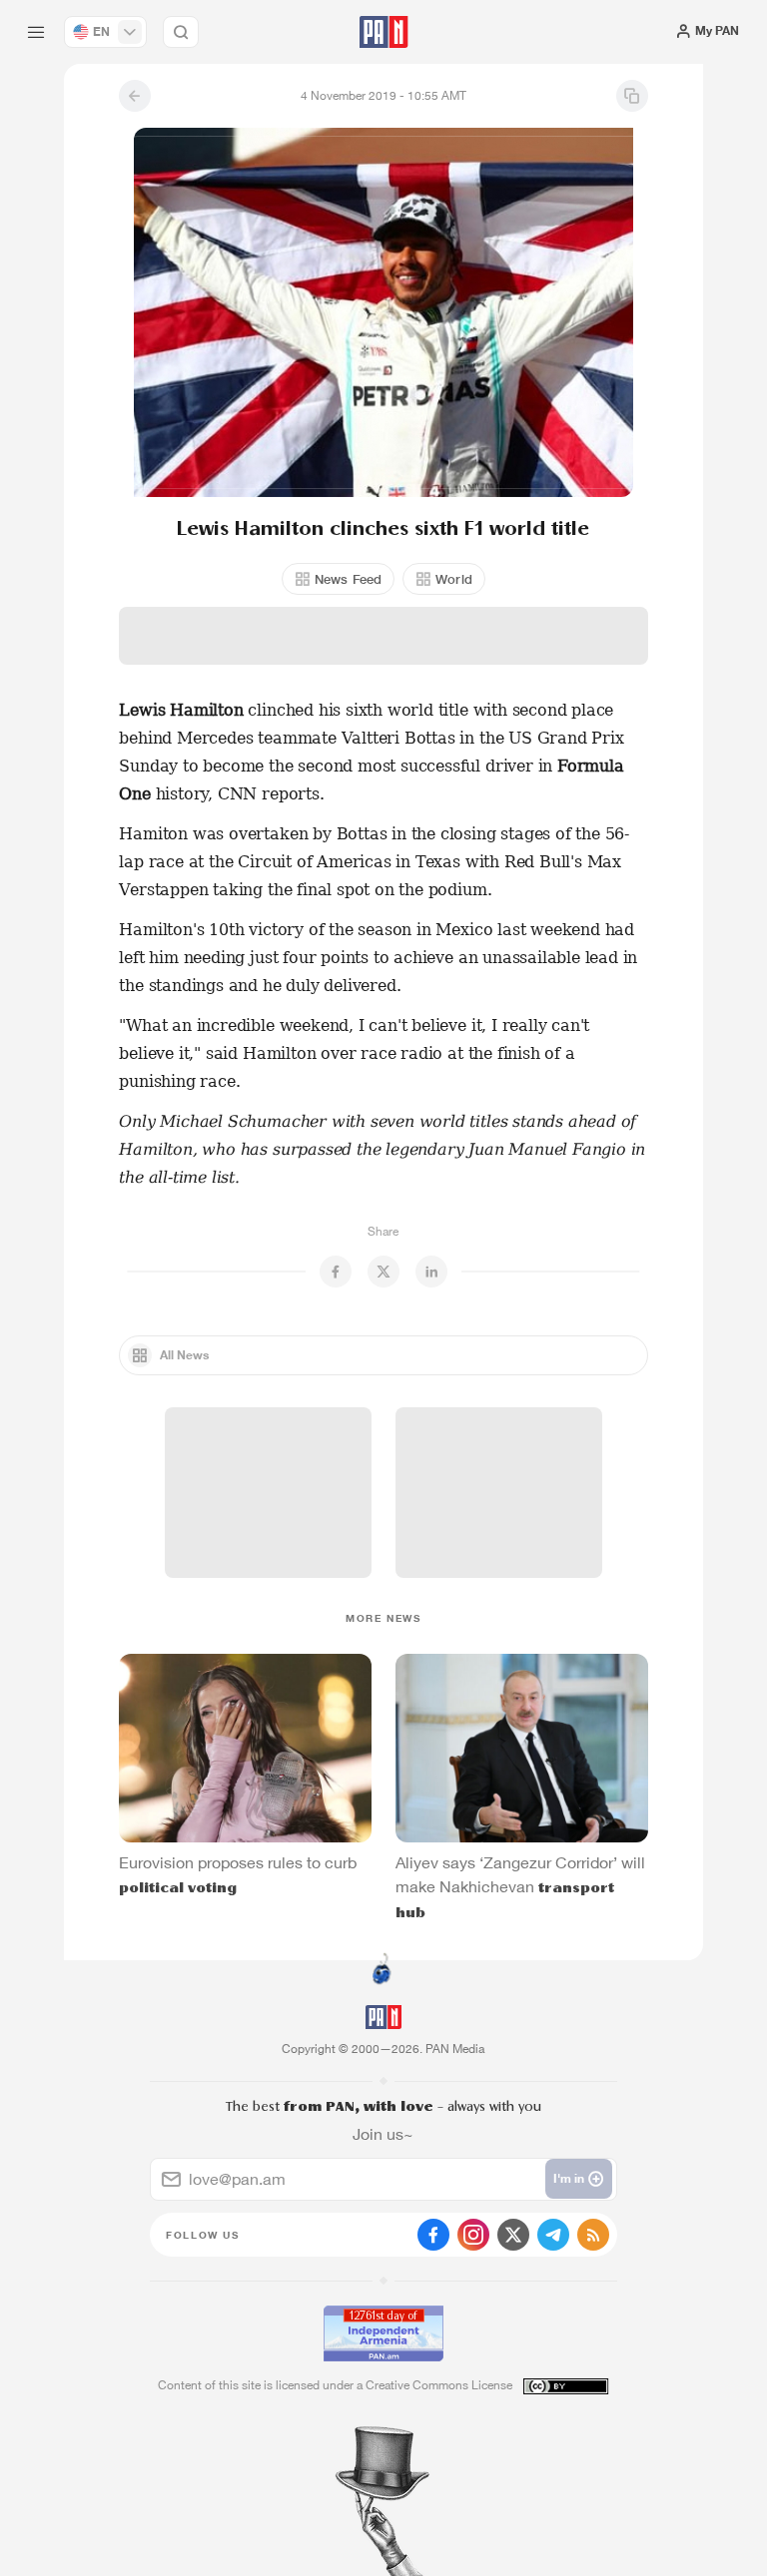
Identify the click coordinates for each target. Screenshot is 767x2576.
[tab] (488, 360)
